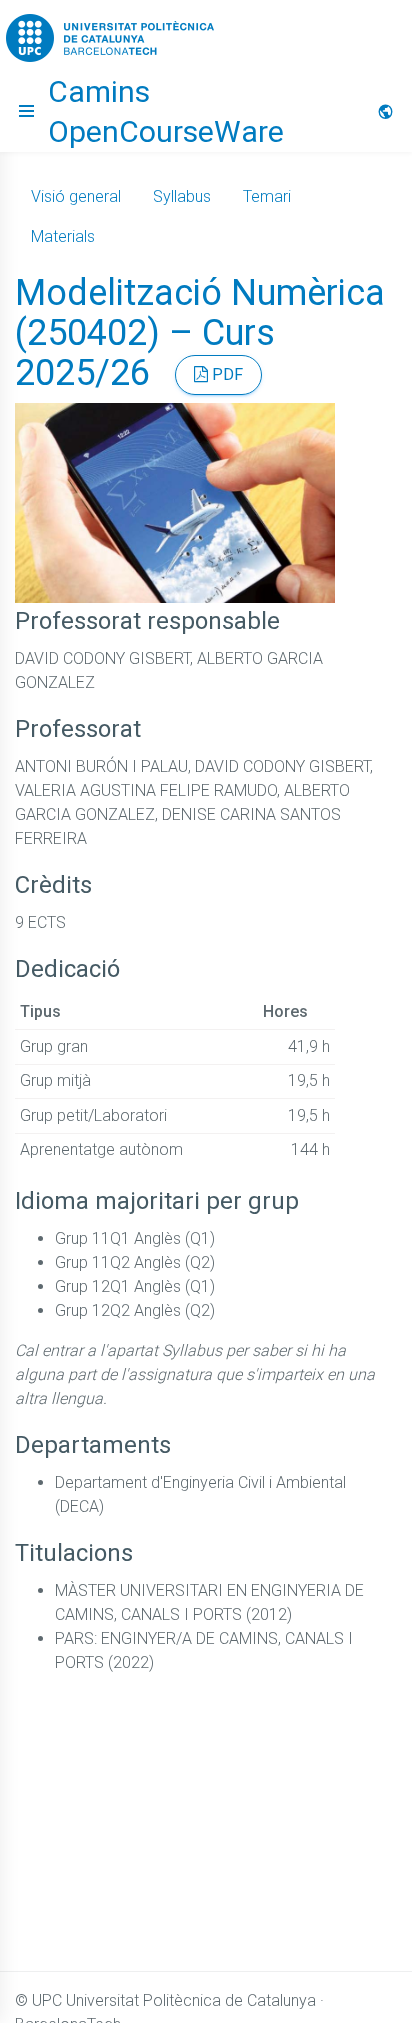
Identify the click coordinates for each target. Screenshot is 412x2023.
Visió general (76, 196)
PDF (225, 374)
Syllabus (182, 196)
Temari (267, 196)
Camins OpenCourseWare (166, 111)
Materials (63, 236)
